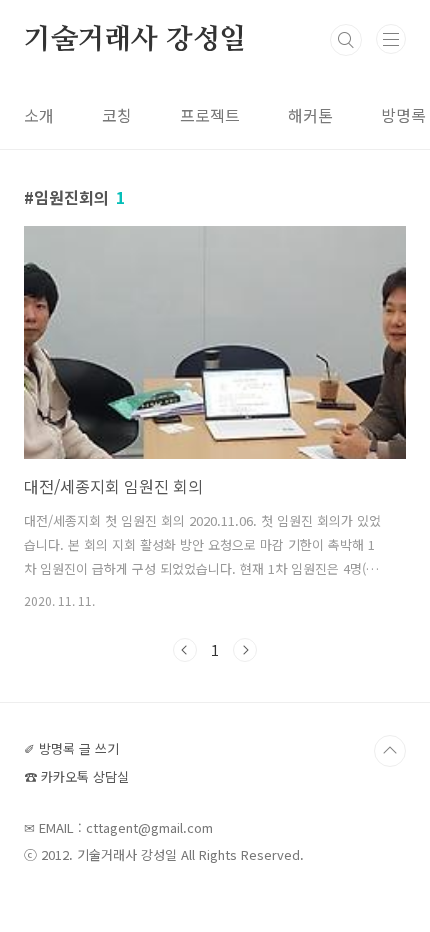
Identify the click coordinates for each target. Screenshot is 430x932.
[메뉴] (391, 39)
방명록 (403, 115)
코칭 (117, 115)
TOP (390, 751)
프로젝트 (210, 115)
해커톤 (310, 115)
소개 (39, 115)
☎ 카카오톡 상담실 (76, 776)
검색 (346, 40)
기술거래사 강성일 (135, 40)
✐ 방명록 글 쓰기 (71, 748)
